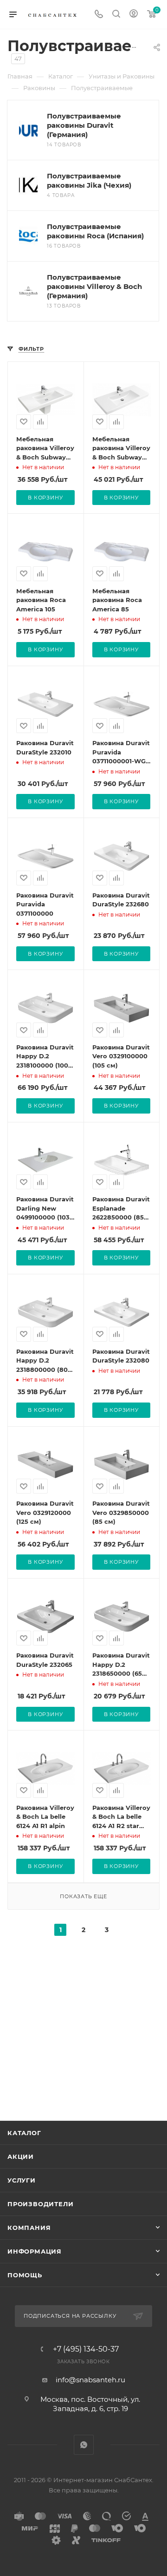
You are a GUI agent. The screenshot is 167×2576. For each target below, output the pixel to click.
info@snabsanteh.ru (90, 2380)
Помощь (25, 2275)
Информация (35, 2251)
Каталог (24, 2133)
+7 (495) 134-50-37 (86, 2349)
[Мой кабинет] (134, 15)
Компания (29, 2228)
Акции (21, 2156)
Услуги (22, 2180)
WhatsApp (84, 2445)
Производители (40, 2204)
